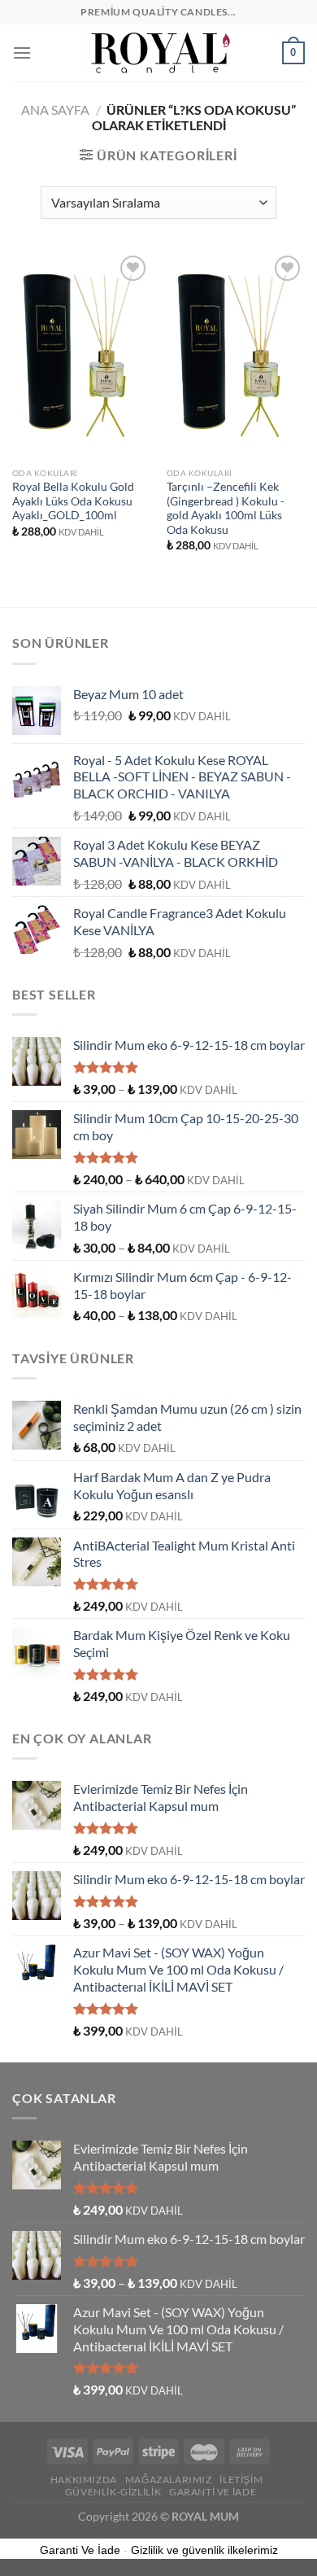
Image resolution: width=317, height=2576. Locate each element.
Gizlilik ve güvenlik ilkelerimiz (204, 2550)
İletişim (241, 2480)
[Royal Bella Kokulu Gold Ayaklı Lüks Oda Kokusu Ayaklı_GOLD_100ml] (81, 356)
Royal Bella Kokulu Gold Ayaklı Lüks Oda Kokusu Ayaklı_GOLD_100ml (73, 501)
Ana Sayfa (55, 109)
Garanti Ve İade (213, 2492)
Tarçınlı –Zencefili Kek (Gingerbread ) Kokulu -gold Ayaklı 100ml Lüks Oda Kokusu (226, 508)
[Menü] (22, 52)
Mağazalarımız (169, 2480)
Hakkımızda (84, 2480)
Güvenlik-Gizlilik (113, 2492)
